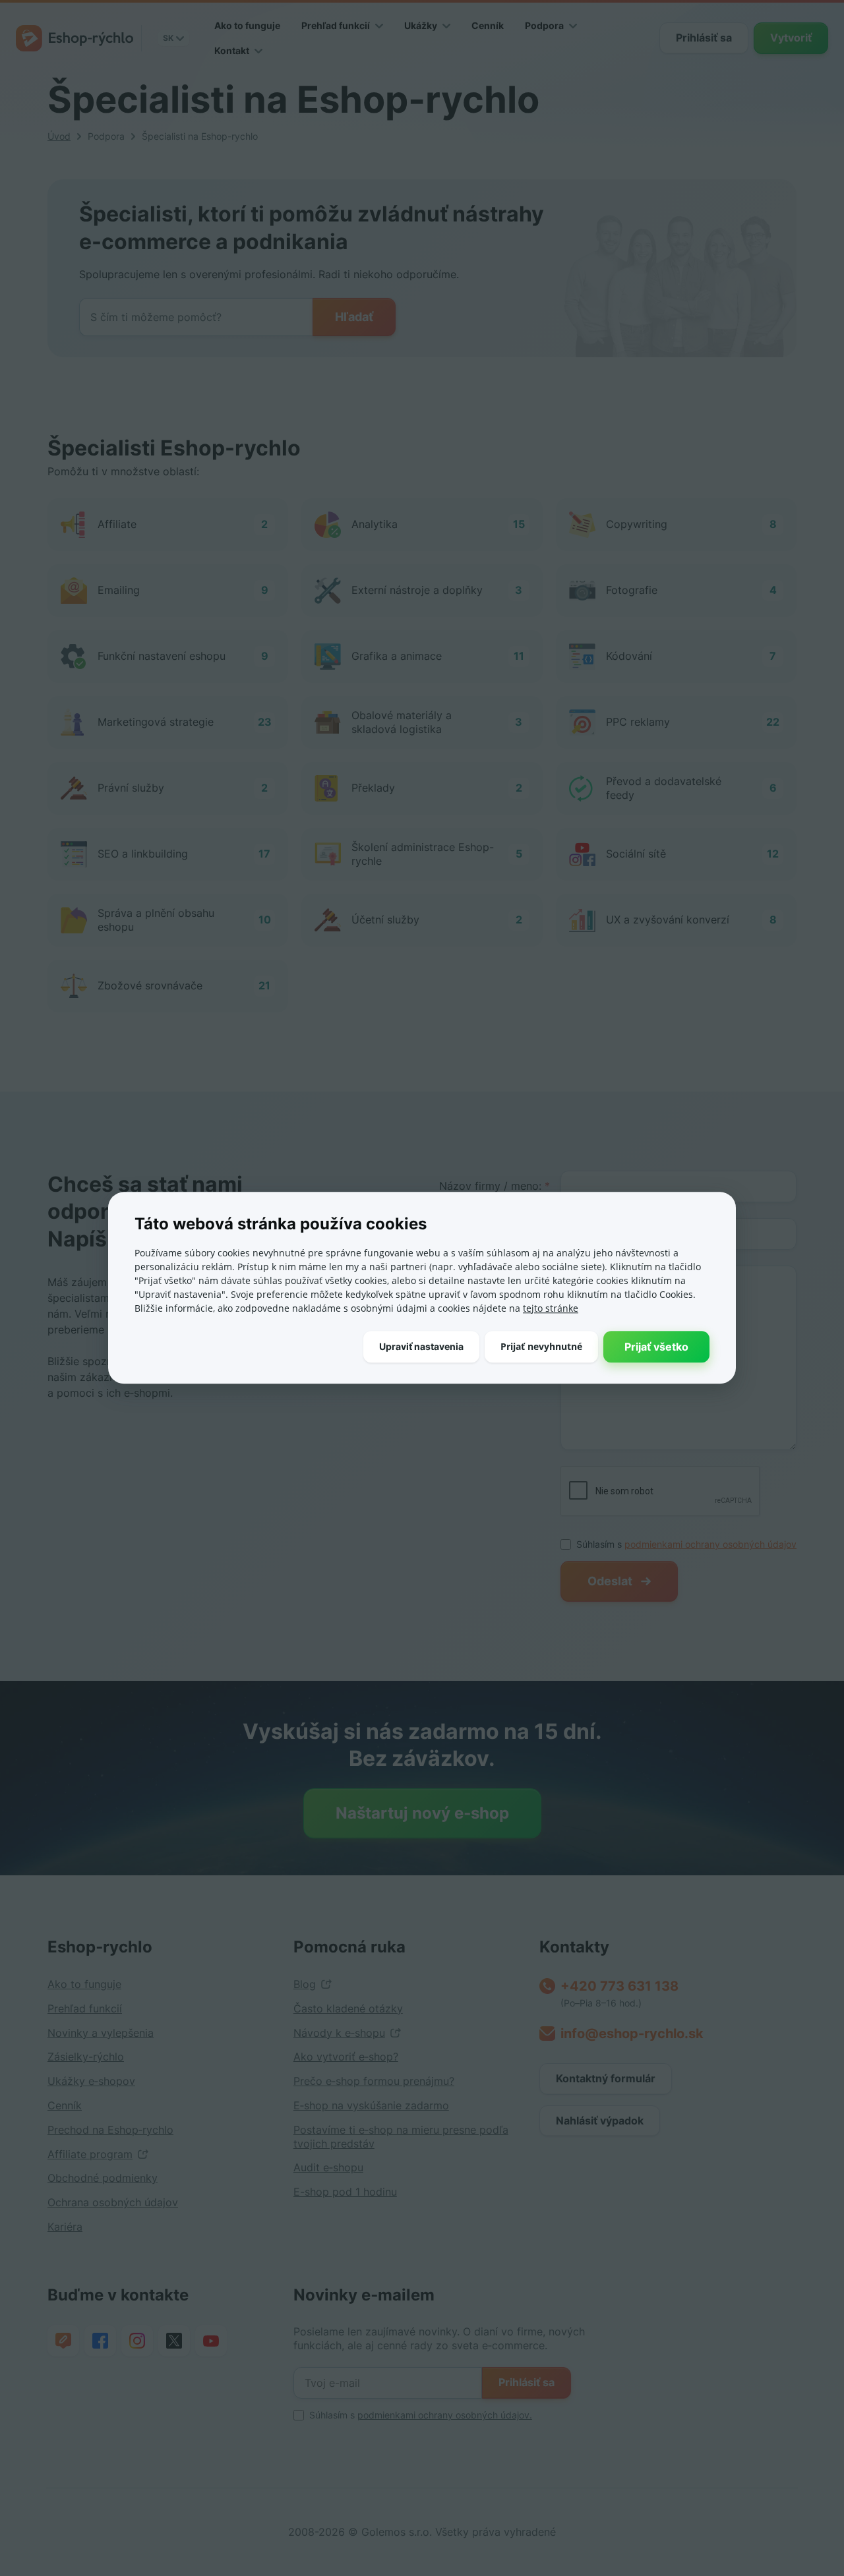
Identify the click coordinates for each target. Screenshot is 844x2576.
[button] (421, 1347)
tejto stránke (551, 1308)
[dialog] (422, 1288)
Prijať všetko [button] (656, 1347)
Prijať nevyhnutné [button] (541, 1346)
